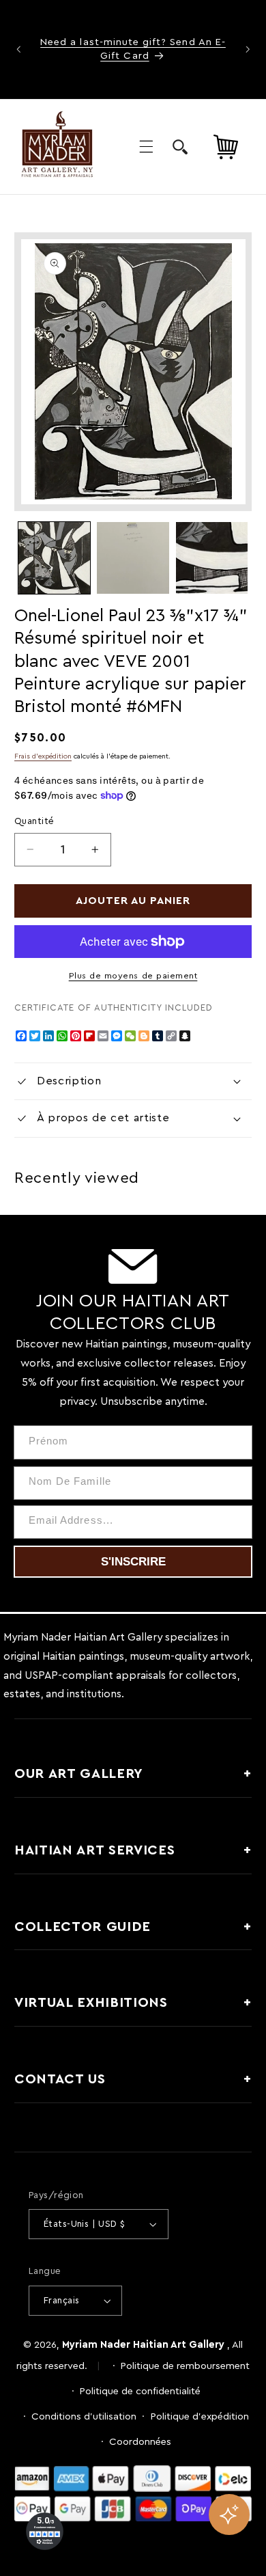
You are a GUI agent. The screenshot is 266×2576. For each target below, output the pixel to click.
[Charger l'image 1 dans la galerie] (54, 558)
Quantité (34, 821)
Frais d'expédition (43, 756)
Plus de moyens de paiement (133, 976)
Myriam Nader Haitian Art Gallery (143, 2345)
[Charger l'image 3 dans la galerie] (212, 558)
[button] (146, 147)
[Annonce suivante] (248, 49)
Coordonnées (140, 2442)
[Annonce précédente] (18, 49)
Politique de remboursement (185, 2366)
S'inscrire (133, 1562)
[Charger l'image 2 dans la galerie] (133, 558)
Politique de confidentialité (140, 2391)
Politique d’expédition (200, 2416)
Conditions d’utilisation (84, 2416)
